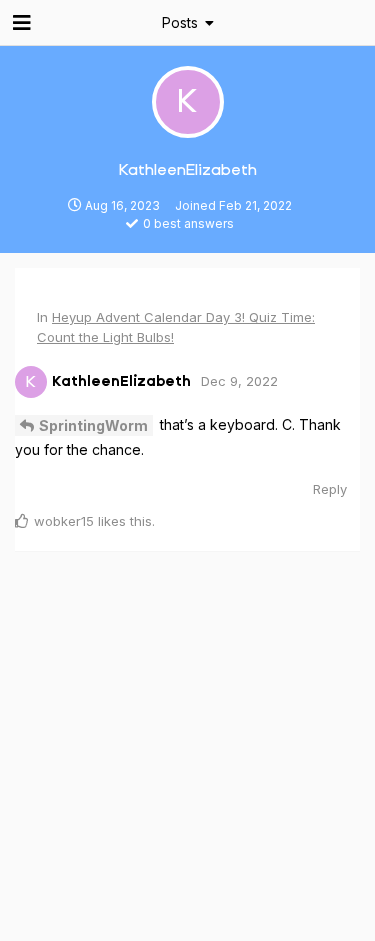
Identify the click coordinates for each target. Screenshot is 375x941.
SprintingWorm (93, 425)
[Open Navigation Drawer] (20, 23)
